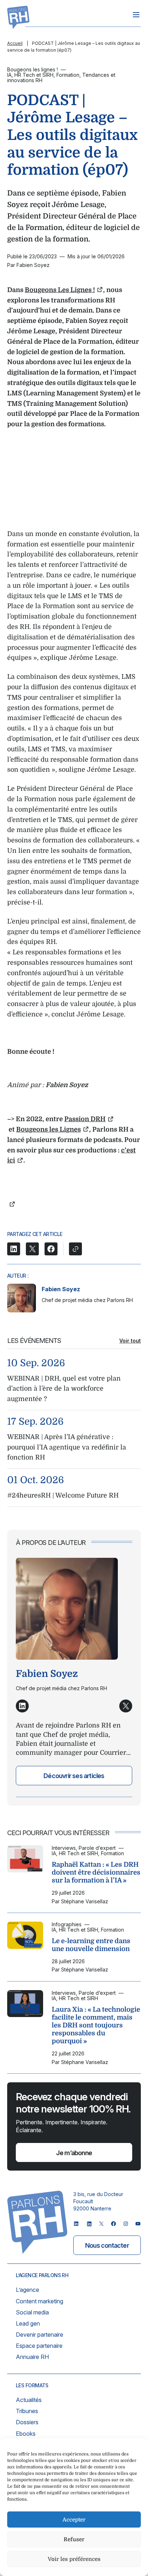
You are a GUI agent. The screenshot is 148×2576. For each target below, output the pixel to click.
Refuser (74, 2539)
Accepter (74, 2520)
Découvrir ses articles (74, 1776)
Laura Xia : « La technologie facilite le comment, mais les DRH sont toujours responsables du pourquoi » (96, 2025)
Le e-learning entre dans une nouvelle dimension (91, 1945)
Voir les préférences (74, 2559)
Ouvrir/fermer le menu (136, 15)
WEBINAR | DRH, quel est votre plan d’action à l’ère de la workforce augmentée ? (64, 1389)
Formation (68, 75)
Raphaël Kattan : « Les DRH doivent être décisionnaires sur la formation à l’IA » (96, 1872)
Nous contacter (107, 2245)
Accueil (15, 43)
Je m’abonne (74, 2153)
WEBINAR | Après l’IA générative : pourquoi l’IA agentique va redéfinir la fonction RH (67, 1447)
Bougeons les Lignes (48, 1129)
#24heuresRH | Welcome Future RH (63, 1495)
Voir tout (130, 1341)
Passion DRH (85, 1119)
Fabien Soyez (61, 1289)
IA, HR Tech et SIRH (30, 75)
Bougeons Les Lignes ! (60, 290)
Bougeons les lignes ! (33, 69)
